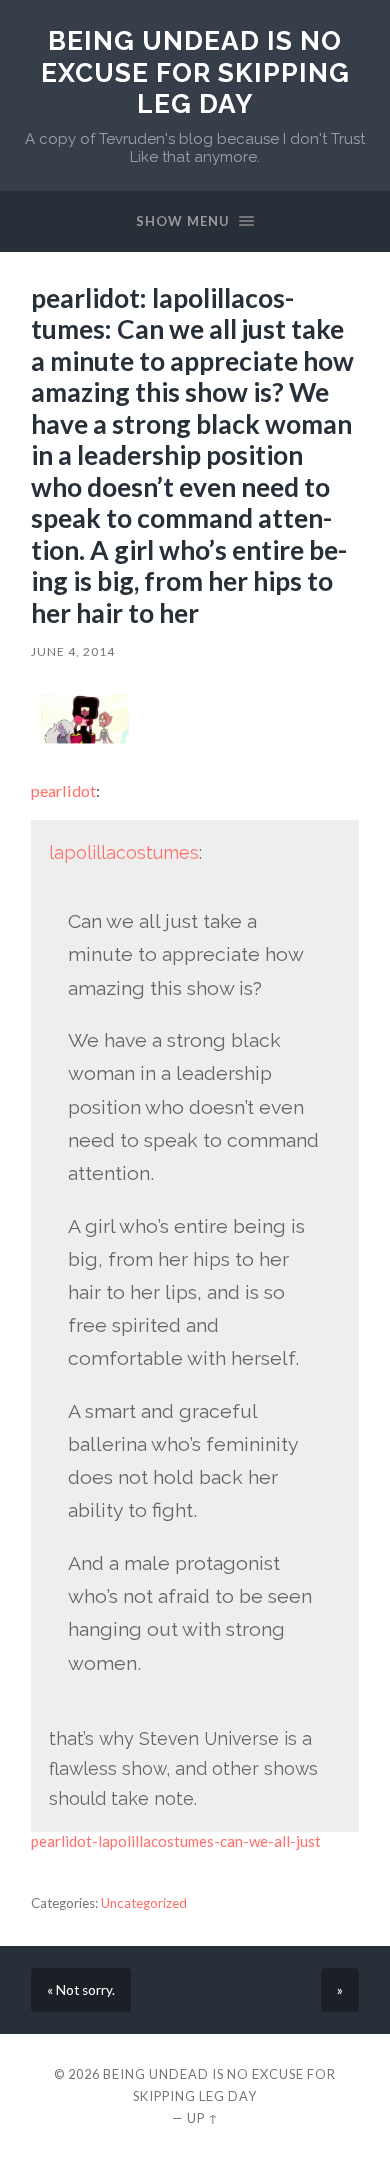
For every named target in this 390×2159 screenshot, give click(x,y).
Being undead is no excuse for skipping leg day (195, 72)
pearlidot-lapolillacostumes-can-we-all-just (176, 1841)
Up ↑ (203, 2118)
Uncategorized (144, 1903)
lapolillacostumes (124, 852)
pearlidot (63, 790)
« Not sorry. (81, 1990)
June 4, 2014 (73, 651)
